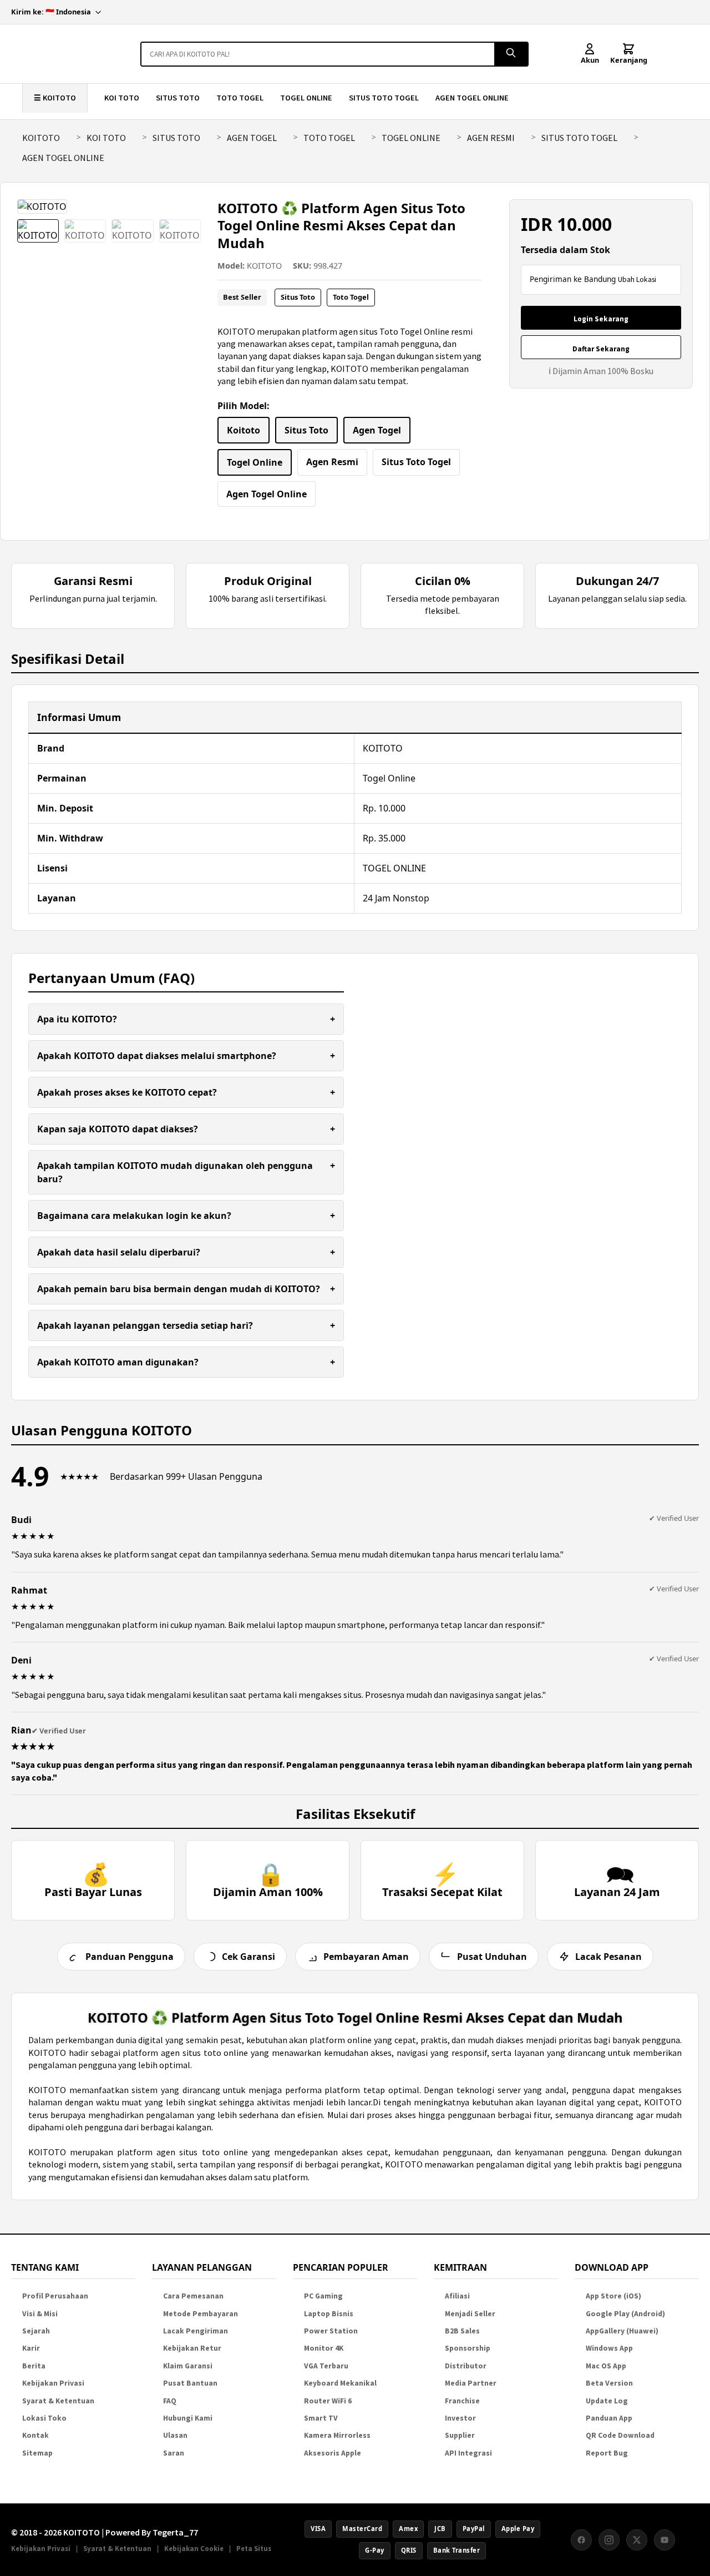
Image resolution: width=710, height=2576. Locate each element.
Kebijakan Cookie (194, 2548)
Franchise (462, 2401)
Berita (34, 2366)
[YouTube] (665, 2540)
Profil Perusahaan (55, 2296)
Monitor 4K (324, 2348)
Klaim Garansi (188, 2366)
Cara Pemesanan (193, 2296)
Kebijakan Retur (192, 2348)
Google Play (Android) (625, 2314)
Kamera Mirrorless (337, 2435)
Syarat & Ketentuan (58, 2401)
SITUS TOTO (178, 98)
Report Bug (607, 2453)
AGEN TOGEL (252, 138)
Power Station (331, 2331)
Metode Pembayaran (201, 2314)
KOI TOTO (122, 98)
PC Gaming (323, 2296)
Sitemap (37, 2453)
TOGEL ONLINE (306, 98)
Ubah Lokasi (637, 279)
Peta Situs (254, 2548)
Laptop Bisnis (329, 2314)
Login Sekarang (601, 319)
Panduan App (609, 2418)
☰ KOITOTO (55, 98)
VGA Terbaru (326, 2366)
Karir (31, 2348)
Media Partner (471, 2383)
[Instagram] (609, 2540)
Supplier (460, 2435)
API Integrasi (468, 2453)
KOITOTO (41, 138)
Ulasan (175, 2435)
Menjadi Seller (470, 2314)
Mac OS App (606, 2366)
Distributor (466, 2366)
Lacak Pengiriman (196, 2331)
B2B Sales (462, 2331)
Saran (174, 2453)
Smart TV (321, 2418)
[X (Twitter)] (637, 2540)
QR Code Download (620, 2435)
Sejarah (36, 2331)
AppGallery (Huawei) (622, 2331)
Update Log (607, 2401)
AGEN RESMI (491, 138)
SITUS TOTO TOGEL (384, 98)
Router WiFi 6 (328, 2401)
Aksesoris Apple (333, 2453)
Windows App (609, 2348)
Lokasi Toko (44, 2418)
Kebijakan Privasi (53, 2383)
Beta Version (609, 2383)
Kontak (35, 2435)
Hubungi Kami (188, 2418)
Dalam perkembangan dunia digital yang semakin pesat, (137, 2040)
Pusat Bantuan (190, 2383)
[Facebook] (581, 2540)
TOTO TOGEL (240, 98)
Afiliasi (457, 2296)
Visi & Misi (40, 2314)
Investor (460, 2418)
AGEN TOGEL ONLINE (472, 98)
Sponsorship (468, 2348)
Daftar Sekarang (601, 349)
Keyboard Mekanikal (340, 2383)
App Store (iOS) (613, 2296)
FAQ (170, 2401)
